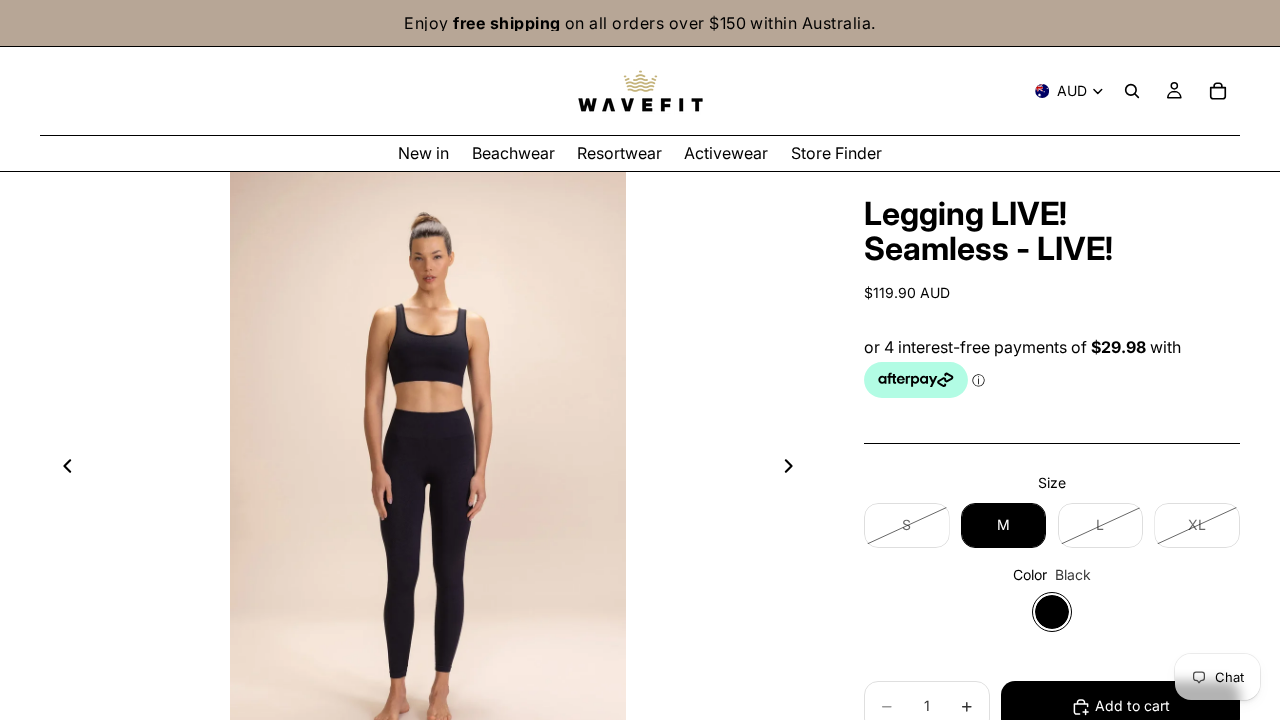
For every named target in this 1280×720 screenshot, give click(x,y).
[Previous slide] (62, 469)
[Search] (1132, 91)
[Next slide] (794, 469)
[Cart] (1218, 91)
